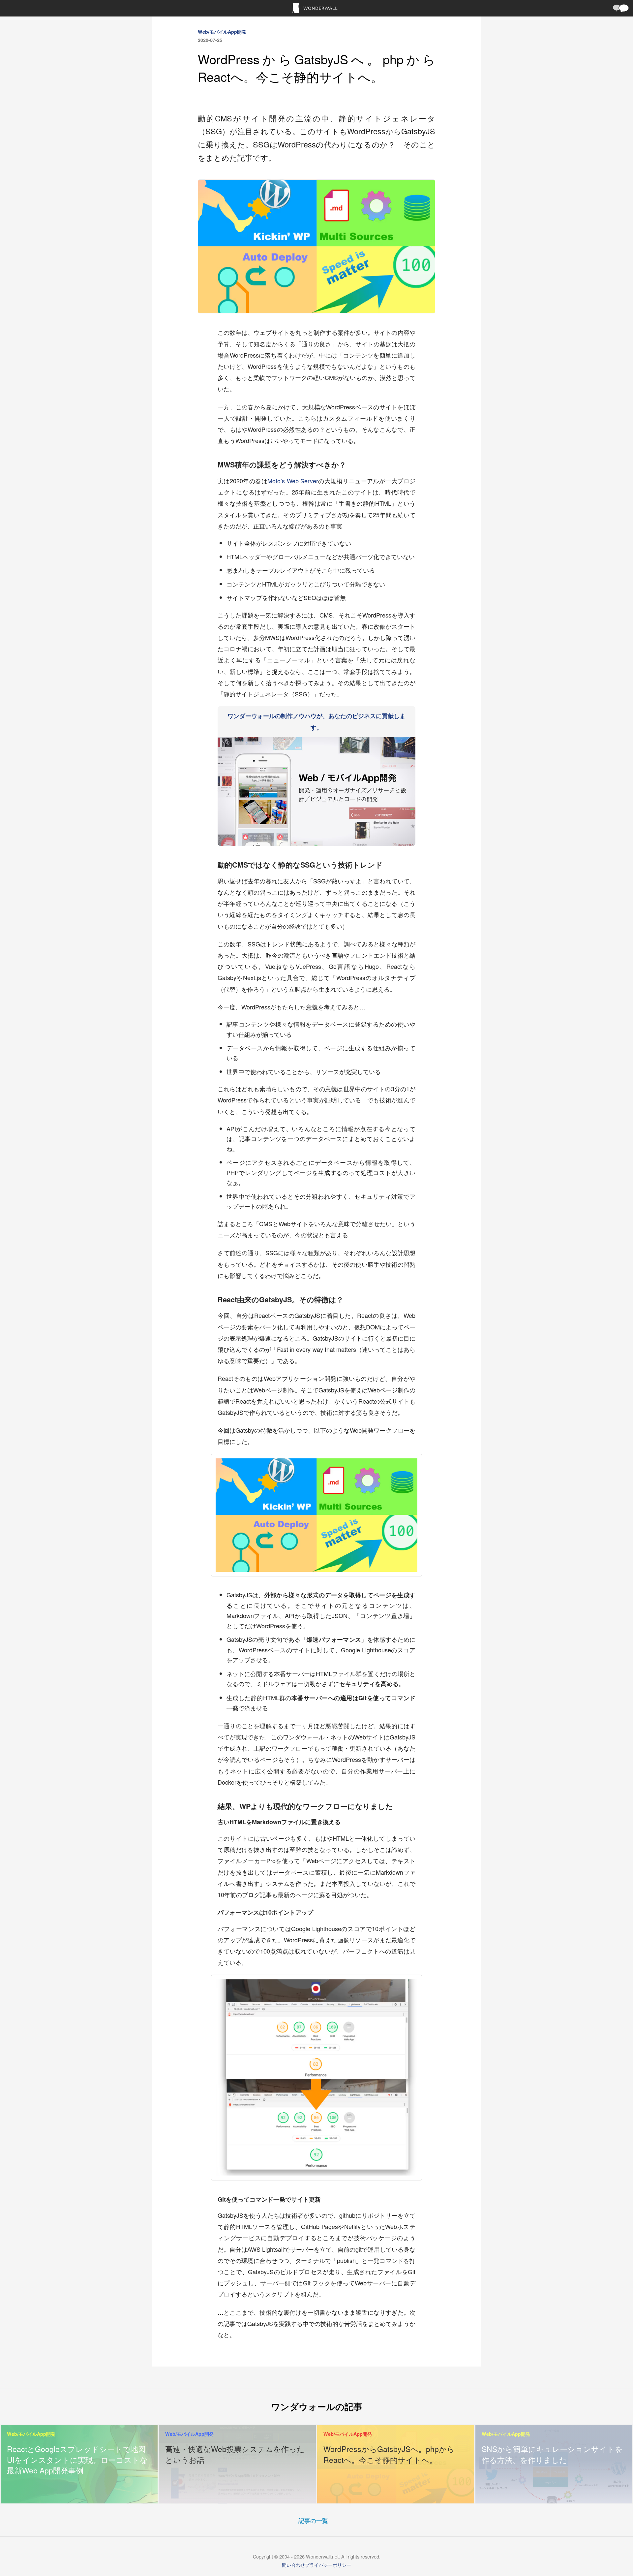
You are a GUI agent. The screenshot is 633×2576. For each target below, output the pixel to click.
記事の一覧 (313, 2520)
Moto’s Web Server (293, 481)
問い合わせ (293, 2565)
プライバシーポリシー (328, 2565)
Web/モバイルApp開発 (222, 32)
